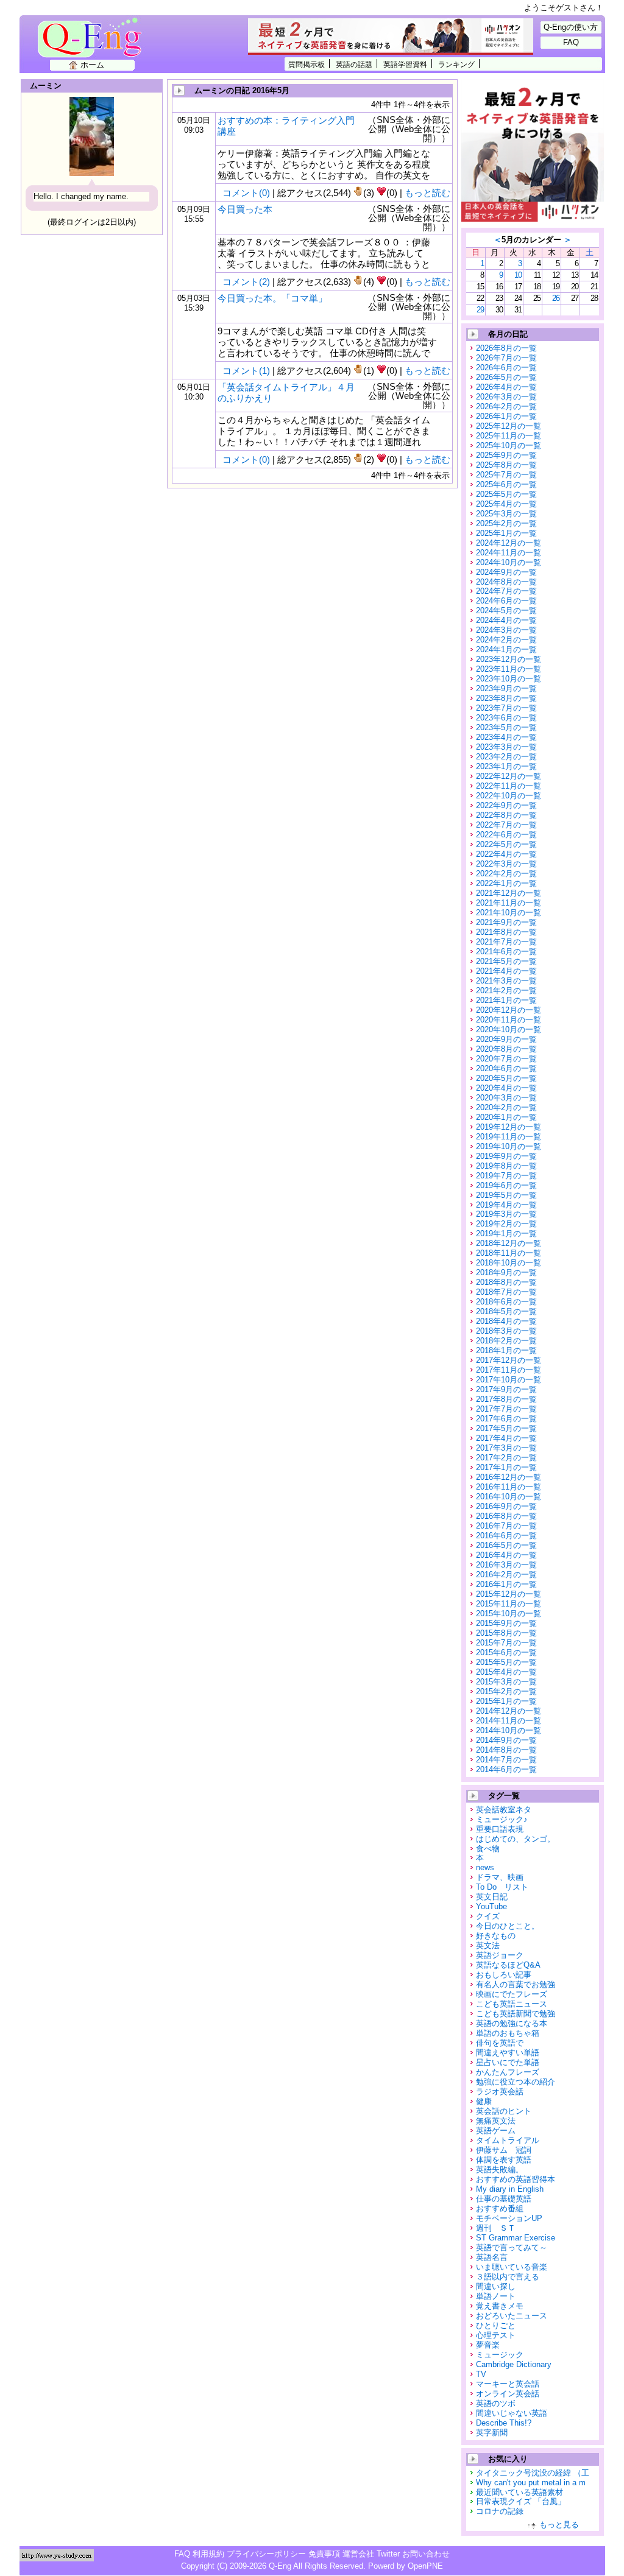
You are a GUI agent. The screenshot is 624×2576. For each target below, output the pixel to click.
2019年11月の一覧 (509, 1137)
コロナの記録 (500, 2511)
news (485, 1867)
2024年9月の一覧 (506, 572)
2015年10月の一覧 (509, 1614)
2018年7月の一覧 (506, 1292)
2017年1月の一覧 (506, 1467)
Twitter (388, 2554)
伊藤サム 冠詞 (504, 2150)
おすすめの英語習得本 (516, 2179)
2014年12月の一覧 (509, 1711)
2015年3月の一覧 (506, 1682)
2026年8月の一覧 (506, 348)
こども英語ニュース (512, 2004)
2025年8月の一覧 (506, 465)
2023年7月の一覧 (506, 708)
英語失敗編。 (500, 2170)
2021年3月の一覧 (506, 981)
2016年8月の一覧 (506, 1516)
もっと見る (559, 2525)
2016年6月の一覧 (506, 1536)
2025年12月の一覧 (509, 426)
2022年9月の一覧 (506, 805)
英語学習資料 (405, 64)
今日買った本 (245, 209)
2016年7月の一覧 (506, 1526)
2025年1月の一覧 (506, 533)
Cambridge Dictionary (514, 2364)
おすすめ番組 (500, 2208)
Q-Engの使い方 (571, 27)
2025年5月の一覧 (506, 494)
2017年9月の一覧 (506, 1389)
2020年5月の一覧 (506, 1078)
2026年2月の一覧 (506, 406)
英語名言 (492, 2257)
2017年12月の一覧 (509, 1360)
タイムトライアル (508, 2140)
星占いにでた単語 (508, 2062)
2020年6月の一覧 (506, 1068)
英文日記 (492, 1897)
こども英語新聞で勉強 (516, 2014)
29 (480, 310)
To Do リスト (502, 1887)
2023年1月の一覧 (506, 766)
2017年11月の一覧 (509, 1370)
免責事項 (324, 2554)
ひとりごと (496, 2325)
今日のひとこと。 (508, 1926)
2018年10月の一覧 (509, 1263)
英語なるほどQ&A (508, 1965)
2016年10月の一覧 (509, 1497)
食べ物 (488, 1849)
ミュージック (500, 2355)
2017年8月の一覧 (506, 1399)
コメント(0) (246, 193)
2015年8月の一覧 (506, 1633)
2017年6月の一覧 (506, 1419)
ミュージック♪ (502, 1819)
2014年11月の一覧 (509, 1721)
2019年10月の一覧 (509, 1146)
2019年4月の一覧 (506, 1205)
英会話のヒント (504, 2111)
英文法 (488, 1945)
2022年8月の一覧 (506, 815)
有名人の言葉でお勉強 (516, 1984)
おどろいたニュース (512, 2316)
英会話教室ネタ (504, 1810)
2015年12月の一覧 (509, 1594)
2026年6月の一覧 (506, 368)
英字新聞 (492, 2433)
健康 (484, 2101)
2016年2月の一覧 (506, 1575)
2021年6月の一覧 (506, 952)
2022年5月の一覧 (506, 844)
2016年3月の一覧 (506, 1565)
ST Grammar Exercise (516, 2238)
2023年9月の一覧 (506, 688)
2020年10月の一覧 (509, 1029)
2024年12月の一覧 (509, 543)
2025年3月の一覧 (506, 514)
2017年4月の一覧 (506, 1438)
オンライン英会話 (508, 2394)
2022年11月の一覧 (509, 786)
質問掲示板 (307, 64)
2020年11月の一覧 (509, 1020)
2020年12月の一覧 (509, 1010)
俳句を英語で (500, 2043)
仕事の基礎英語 (504, 2199)
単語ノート (496, 2296)
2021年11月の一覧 (509, 903)
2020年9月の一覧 (506, 1039)
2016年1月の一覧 (506, 1584)
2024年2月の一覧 (506, 640)
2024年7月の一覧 (506, 591)
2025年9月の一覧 (506, 455)
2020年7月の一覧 (506, 1059)
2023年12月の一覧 (509, 659)
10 (518, 275)
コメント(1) (246, 371)
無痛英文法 (496, 2121)
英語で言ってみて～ (512, 2247)
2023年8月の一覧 (506, 698)
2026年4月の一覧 (506, 387)
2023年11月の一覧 (509, 669)
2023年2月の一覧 (506, 757)
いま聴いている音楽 (512, 2267)
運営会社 (358, 2554)
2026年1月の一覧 (506, 416)
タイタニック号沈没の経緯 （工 (533, 2473)
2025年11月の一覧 (509, 436)
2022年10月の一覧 (509, 796)
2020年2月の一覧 (506, 1107)
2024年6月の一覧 (506, 601)
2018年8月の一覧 (506, 1282)
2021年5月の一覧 (506, 961)
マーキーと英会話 (508, 2384)
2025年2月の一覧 (506, 523)
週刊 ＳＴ (496, 2228)
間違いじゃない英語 (512, 2413)
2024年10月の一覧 (509, 562)
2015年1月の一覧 (506, 1701)
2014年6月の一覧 (506, 1769)
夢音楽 (488, 2345)
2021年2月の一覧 (506, 991)
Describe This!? (504, 2423)
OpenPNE (425, 2566)
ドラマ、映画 (500, 1877)
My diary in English (510, 2189)
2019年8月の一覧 (506, 1166)
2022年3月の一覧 (506, 864)
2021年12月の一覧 (509, 893)
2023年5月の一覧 (506, 727)
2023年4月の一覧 (506, 737)
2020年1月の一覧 (506, 1117)
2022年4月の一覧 (506, 854)
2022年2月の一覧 (506, 874)
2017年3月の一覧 (506, 1448)
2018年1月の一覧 (506, 1350)
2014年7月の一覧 (506, 1760)
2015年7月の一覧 (506, 1643)
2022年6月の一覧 (506, 835)
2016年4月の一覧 (506, 1555)
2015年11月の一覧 (509, 1604)
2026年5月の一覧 (506, 377)
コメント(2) (246, 282)
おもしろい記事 (504, 1975)
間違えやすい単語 (508, 2053)
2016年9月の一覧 (506, 1506)
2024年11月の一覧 (509, 553)
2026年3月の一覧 (506, 397)
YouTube (491, 1906)
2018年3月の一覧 (506, 1331)
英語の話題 (354, 64)
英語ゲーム (496, 2131)
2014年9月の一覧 (506, 1740)
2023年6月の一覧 (506, 718)
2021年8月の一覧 (506, 932)
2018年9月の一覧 (506, 1272)
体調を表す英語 (504, 2160)
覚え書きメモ (500, 2306)
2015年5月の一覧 (506, 1662)
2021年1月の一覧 (506, 1000)
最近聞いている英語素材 (519, 2492)
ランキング (456, 64)
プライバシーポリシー (266, 2554)
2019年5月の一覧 (506, 1195)
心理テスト (496, 2335)
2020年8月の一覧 (506, 1049)
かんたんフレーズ (508, 2072)
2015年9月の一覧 (506, 1623)
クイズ (488, 1916)
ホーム (92, 65)
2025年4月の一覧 (506, 504)
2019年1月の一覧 (506, 1233)
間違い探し (496, 2286)
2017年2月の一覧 (506, 1458)
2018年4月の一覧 (506, 1321)
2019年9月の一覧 (506, 1156)
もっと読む (427, 193)
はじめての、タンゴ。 (516, 1839)
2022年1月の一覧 (506, 883)
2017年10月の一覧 (509, 1380)
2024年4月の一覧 (506, 620)
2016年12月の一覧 (509, 1477)
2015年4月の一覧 (506, 1672)
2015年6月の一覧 (506, 1652)
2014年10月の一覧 (509, 1730)
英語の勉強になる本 (512, 2023)
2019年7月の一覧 (506, 1176)
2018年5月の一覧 (506, 1311)
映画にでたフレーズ (512, 1994)
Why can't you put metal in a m (531, 2483)
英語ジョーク (500, 1955)
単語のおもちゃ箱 (508, 2033)
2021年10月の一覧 (509, 913)
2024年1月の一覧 (506, 649)
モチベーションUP (509, 2218)
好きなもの (496, 1936)
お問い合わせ (426, 2554)
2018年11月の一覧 (509, 1253)
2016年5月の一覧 (506, 1545)
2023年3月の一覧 (506, 747)
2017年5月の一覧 (506, 1428)
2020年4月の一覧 (506, 1088)
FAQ (571, 42)
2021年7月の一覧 (506, 942)
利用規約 (208, 2554)
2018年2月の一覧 (506, 1341)
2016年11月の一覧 (509, 1487)
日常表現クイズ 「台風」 (521, 2501)
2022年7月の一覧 (506, 825)
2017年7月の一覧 (506, 1409)
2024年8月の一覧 (506, 582)
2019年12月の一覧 (509, 1127)
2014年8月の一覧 (506, 1750)
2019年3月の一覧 (506, 1214)
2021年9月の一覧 (506, 922)
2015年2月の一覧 (506, 1691)
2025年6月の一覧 (506, 484)
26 (556, 298)
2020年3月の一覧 (506, 1098)
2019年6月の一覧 (506, 1185)
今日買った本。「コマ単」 (272, 298)
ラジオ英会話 (500, 2092)
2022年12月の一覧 (509, 776)
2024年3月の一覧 (506, 630)
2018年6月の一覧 (506, 1302)
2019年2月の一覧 (506, 1224)
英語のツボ (496, 2403)
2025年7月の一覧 (506, 475)
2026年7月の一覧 (506, 358)
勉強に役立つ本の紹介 (516, 2082)
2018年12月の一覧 (509, 1243)
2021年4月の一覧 (506, 971)
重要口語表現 (500, 1829)
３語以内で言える (508, 2277)
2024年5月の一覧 (506, 611)
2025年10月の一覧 (509, 445)
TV (481, 2374)
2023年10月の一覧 (509, 679)
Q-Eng (93, 44)
